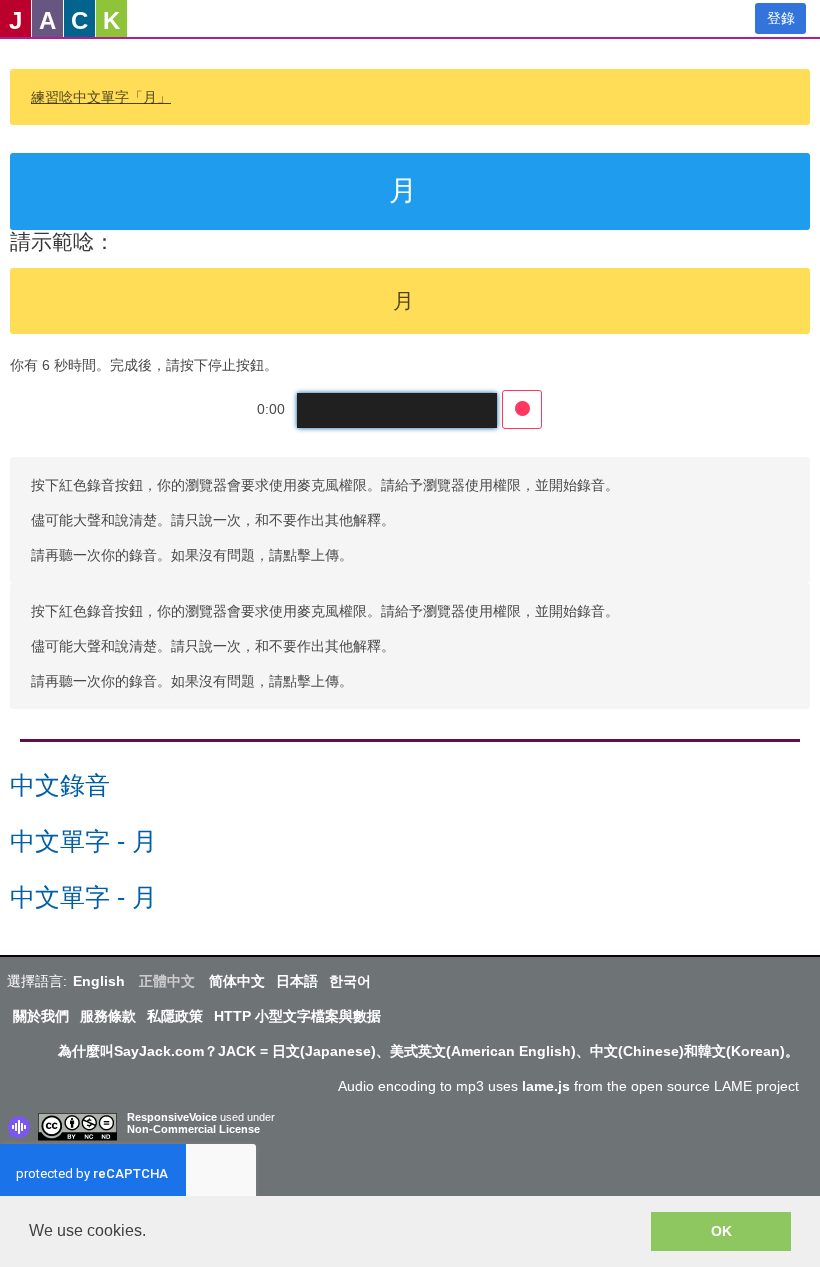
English (99, 981)
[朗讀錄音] (521, 409)
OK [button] (721, 1231)
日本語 (297, 981)
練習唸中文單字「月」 (101, 97)
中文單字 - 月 (83, 841)
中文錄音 (60, 785)
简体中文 (237, 981)
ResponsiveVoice (172, 1117)
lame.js (546, 1086)
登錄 (781, 18)
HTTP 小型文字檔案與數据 (297, 1016)
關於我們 (41, 1016)
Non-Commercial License (193, 1129)
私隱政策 (175, 1016)
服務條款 (108, 1016)
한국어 (350, 981)
